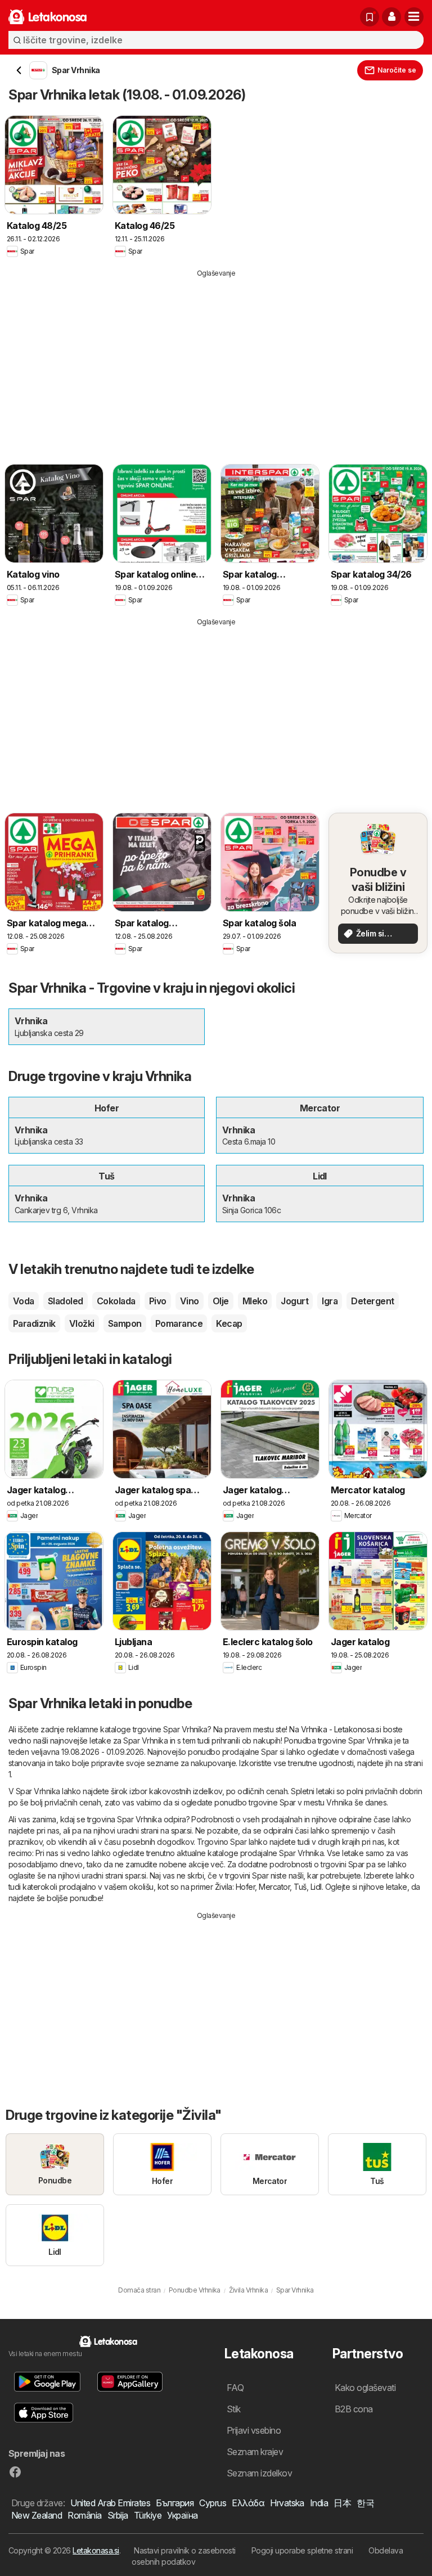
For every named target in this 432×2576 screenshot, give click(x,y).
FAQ (235, 2388)
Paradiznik (34, 1323)
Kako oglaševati (365, 2388)
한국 (365, 2503)
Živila (224, 1887)
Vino (190, 1301)
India (319, 2503)
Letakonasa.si (96, 2550)
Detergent (372, 1301)
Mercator (274, 1887)
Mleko (255, 1301)
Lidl (316, 1887)
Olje (221, 1301)
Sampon (125, 1323)
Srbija (118, 2515)
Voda (24, 1301)
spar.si (181, 1830)
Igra (330, 1301)
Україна (182, 2515)
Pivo (158, 1301)
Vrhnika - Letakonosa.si (341, 1729)
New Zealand (37, 2515)
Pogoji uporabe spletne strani (302, 2550)
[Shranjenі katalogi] (370, 17)
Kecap (229, 1323)
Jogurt (294, 1301)
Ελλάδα (248, 2503)
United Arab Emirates (110, 2503)
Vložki (82, 1323)
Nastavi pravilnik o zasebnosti (185, 2550)
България (175, 2503)
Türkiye (148, 2515)
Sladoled (66, 1301)
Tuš (300, 1887)
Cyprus (213, 2503)
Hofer (245, 1887)
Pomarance (179, 1323)
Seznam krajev (255, 2452)
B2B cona (354, 2409)
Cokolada (116, 1301)
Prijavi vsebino (254, 2430)
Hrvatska (287, 2503)
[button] (391, 17)
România (84, 2515)
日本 (342, 2503)
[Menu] (414, 17)
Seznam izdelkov (259, 2473)
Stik (234, 2409)
